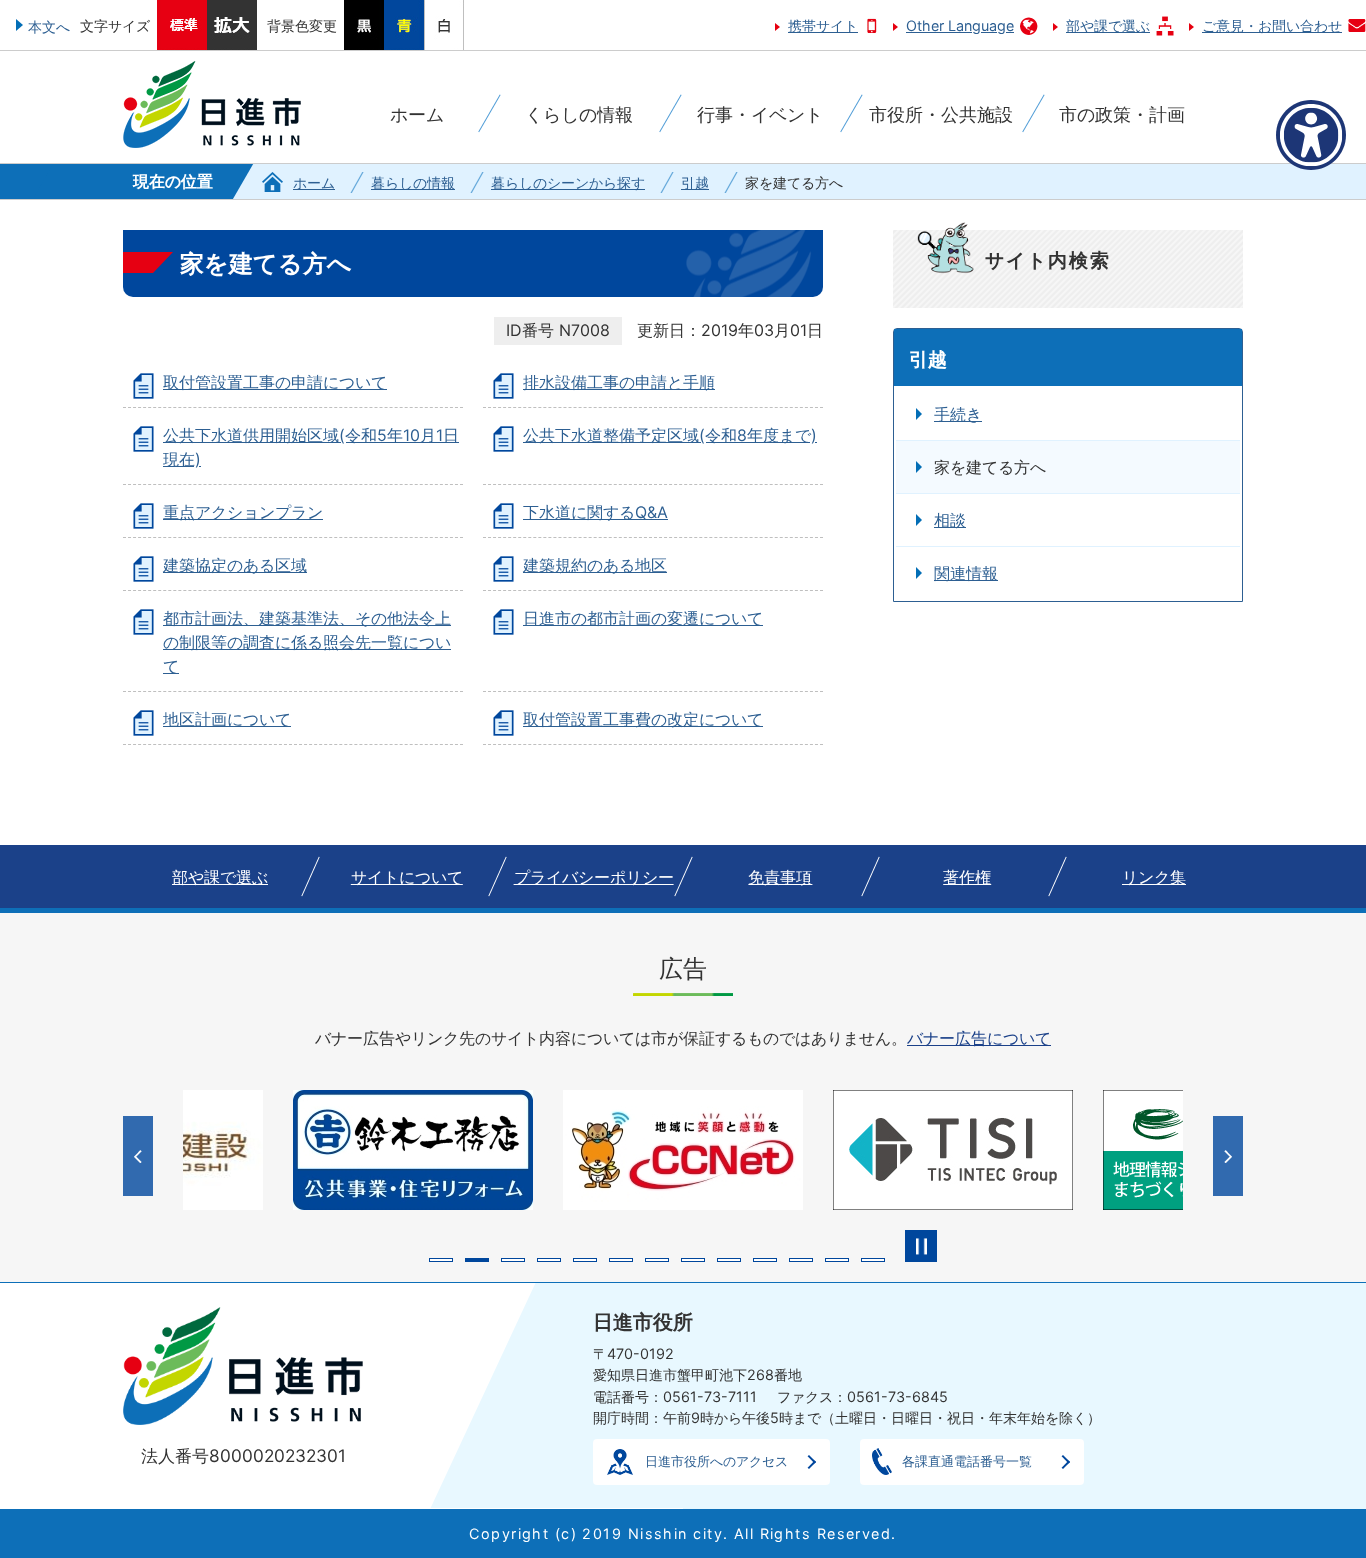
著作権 (967, 877)
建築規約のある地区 (595, 565)
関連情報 (966, 573)
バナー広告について (979, 1038)
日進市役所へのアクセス (716, 1461)
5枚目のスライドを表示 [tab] (585, 1260)
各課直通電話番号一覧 (967, 1461)
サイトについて (407, 877)
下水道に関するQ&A (595, 512)
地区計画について (227, 719)
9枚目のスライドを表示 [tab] (729, 1260)
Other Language (960, 25)
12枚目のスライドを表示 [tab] (837, 1260)
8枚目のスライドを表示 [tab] (693, 1260)
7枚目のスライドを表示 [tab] (657, 1260)
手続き (958, 414)
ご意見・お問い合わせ (1272, 25)
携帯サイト (823, 25)
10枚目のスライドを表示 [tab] (765, 1260)
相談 (950, 520)
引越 (695, 182)
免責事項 (780, 877)
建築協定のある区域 (235, 565)
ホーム (314, 182)
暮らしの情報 (413, 182)
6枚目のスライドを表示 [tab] (621, 1260)
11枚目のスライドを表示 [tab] (801, 1260)
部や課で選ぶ (1108, 25)
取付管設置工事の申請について (275, 382)
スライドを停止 (921, 1246)
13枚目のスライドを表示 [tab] (873, 1260)
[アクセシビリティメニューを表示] (1311, 135)
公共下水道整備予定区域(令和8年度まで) (670, 435)
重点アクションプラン (243, 512)
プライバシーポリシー (594, 877)
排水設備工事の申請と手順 (619, 382)
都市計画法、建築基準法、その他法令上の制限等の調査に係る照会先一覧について (307, 642)
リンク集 (1154, 877)
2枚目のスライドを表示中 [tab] (477, 1260)
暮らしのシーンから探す (568, 182)
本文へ (49, 26)
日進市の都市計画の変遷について (643, 618)
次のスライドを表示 (1230, 1156)
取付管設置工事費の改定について (643, 719)
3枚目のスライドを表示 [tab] (513, 1260)
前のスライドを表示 (140, 1156)
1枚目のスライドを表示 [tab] (441, 1260)
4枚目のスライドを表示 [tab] (549, 1260)
